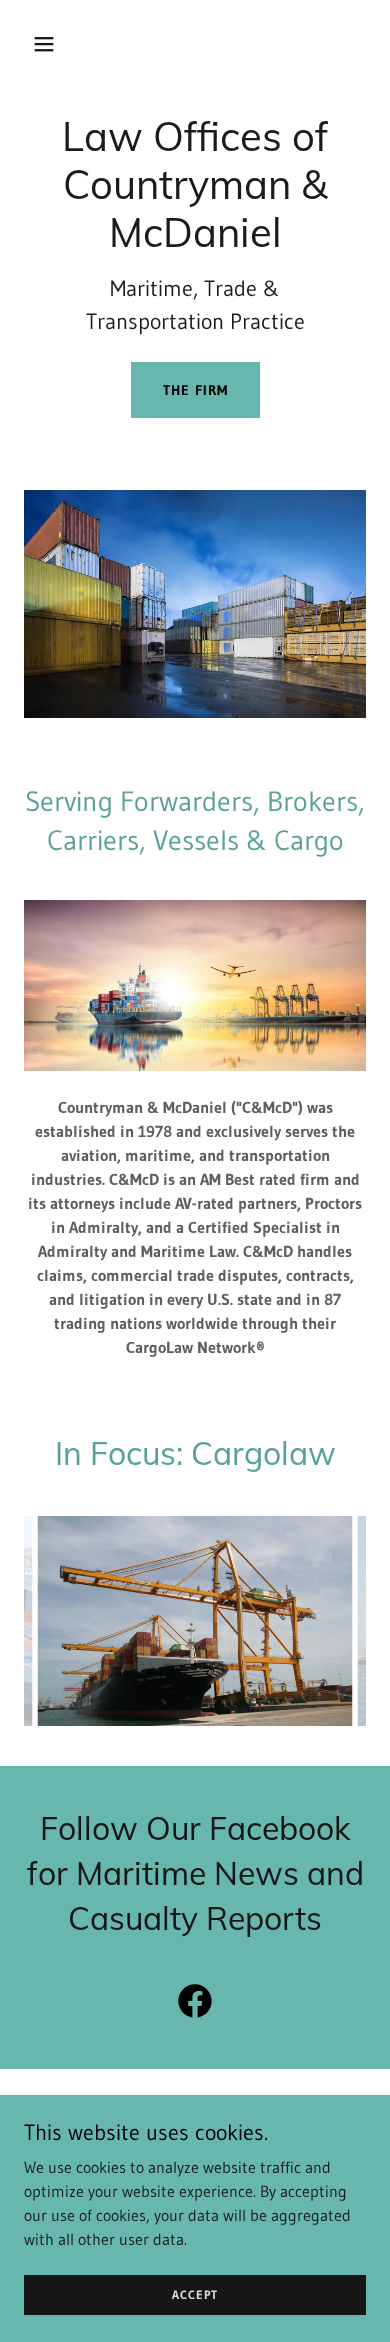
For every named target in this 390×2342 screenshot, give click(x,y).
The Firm (195, 390)
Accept (195, 2294)
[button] (49, 44)
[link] (195, 2005)
